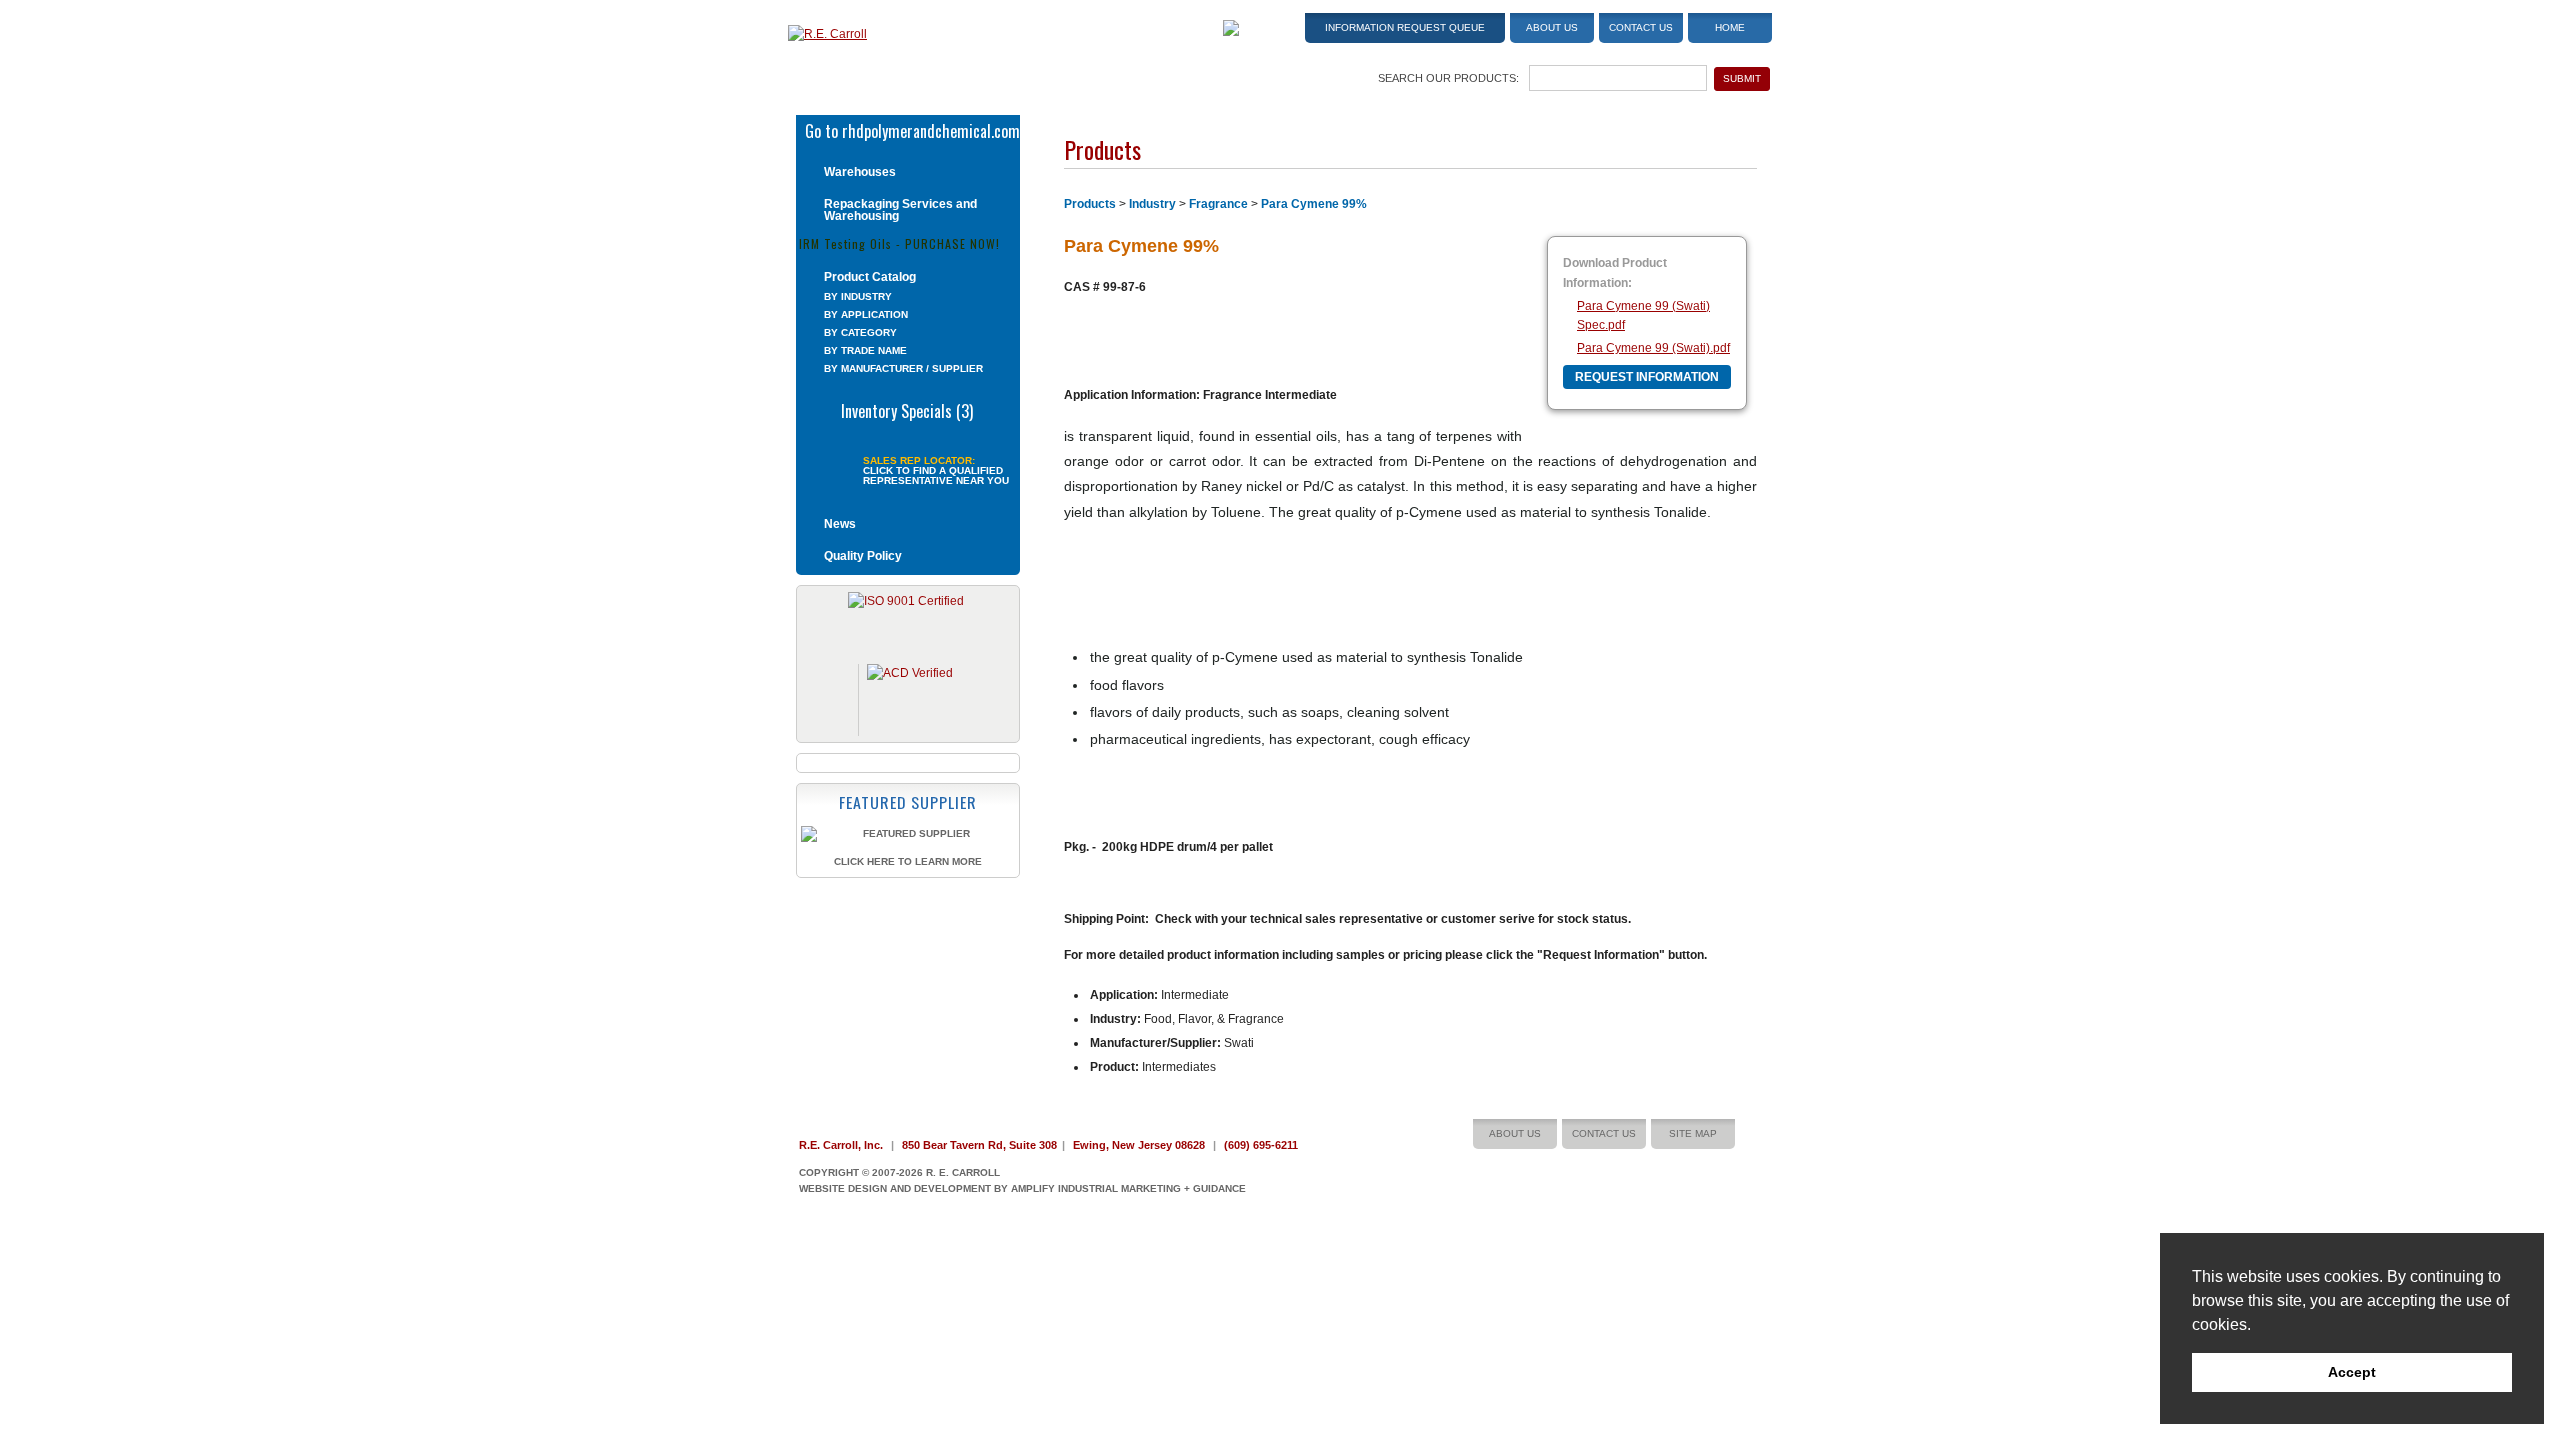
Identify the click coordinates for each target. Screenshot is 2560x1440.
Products (1090, 204)
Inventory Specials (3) (907, 409)
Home (1730, 27)
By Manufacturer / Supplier (903, 368)
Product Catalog (870, 277)
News (840, 524)
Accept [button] (2352, 1372)
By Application (866, 314)
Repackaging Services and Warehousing (900, 210)
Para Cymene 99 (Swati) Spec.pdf (1643, 315)
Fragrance (1218, 204)
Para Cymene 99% (1314, 204)
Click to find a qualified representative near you (936, 476)
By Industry (858, 296)
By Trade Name (865, 350)
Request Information (1647, 377)
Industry (1152, 204)
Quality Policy (863, 556)
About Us (1552, 27)
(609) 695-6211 (1261, 1145)
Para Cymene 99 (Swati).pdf (1653, 348)
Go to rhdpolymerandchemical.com (912, 129)
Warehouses (860, 172)
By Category (860, 332)
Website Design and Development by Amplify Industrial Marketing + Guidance (1022, 1188)
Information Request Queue (1405, 27)
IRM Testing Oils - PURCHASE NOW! (899, 242)
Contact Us (1641, 27)
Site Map (1693, 1133)
